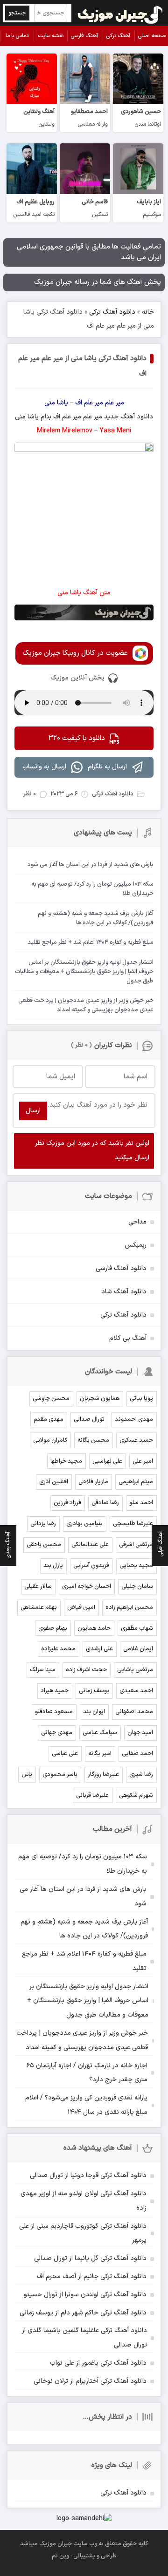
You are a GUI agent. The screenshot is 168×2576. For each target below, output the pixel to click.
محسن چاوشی (51, 1399)
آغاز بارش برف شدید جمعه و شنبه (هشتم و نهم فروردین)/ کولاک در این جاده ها (84, 1929)
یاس (27, 1775)
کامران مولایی (50, 1440)
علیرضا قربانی (92, 1796)
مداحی (137, 1222)
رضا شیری (141, 1775)
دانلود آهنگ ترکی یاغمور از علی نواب (98, 2363)
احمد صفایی (137, 1754)
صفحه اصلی (152, 36)
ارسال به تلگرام (107, 767)
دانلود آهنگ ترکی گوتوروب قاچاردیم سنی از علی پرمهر (83, 2233)
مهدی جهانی (57, 1733)
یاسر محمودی (60, 1775)
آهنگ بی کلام (128, 1338)
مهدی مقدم (49, 1419)
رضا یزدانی (43, 1524)
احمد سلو (141, 1503)
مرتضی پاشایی (135, 1670)
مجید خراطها (66, 1461)
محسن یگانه (93, 1440)
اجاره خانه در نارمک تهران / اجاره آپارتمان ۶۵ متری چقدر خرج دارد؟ (87, 2073)
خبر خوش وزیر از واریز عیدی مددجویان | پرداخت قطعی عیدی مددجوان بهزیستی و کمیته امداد (82, 2040)
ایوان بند (94, 1712)
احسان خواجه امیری (87, 1587)
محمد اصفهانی (134, 1712)
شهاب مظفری (137, 1628)
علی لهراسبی (107, 1461)
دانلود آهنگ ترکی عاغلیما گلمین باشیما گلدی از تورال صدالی (84, 2338)
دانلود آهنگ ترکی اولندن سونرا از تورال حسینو (85, 2295)
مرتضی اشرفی (136, 1545)
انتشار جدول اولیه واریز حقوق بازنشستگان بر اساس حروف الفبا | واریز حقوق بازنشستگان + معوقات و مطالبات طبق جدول (88, 2001)
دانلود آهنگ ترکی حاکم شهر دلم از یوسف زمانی (83, 2313)
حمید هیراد (55, 1691)
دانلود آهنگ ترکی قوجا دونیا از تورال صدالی (88, 2176)
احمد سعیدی (136, 1691)
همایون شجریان (100, 1399)
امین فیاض (81, 1607)
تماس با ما (17, 36)
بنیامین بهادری (84, 1524)
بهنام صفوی (53, 1628)
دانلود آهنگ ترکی (112, 312)
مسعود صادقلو (54, 1712)
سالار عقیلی (38, 1587)
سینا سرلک (43, 1670)
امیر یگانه (100, 1754)
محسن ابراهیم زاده (129, 1607)
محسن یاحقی (44, 1545)
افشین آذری (54, 1482)
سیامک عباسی (100, 1733)
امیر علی (143, 1461)
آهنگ (128, 417)
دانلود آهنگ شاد (124, 1292)
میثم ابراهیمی (136, 1482)
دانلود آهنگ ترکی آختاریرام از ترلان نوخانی (90, 2381)
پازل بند (53, 1566)
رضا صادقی (105, 1503)
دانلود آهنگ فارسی (121, 1268)
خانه (148, 312)
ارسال (33, 1111)
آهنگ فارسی (84, 36)
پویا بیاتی (141, 1399)
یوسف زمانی (94, 1691)
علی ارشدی (99, 1649)
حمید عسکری (136, 1440)
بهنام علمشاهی (39, 1607)
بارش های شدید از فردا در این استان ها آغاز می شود (83, 1897)
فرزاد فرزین (67, 1503)
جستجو (17, 13)
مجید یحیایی (136, 1566)
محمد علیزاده (58, 1649)
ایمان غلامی (138, 1649)
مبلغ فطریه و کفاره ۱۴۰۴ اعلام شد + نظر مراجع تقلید (84, 1961)
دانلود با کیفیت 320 (77, 738)
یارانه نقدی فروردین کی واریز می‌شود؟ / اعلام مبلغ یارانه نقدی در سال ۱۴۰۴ (86, 2105)
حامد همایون (94, 1628)
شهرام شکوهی (136, 1796)
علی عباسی (65, 1754)
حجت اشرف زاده (86, 1670)
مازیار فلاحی (93, 1482)
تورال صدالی (89, 1419)
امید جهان (140, 1733)
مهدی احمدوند (134, 1419)
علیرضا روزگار (103, 1775)
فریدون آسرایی (91, 1566)
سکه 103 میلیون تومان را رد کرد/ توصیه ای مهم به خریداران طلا (83, 1864)
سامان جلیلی (137, 1587)
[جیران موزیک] (120, 13)
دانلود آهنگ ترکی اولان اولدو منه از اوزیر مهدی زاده (84, 2201)
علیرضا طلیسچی (133, 1524)
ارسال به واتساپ (44, 767)
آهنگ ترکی (118, 36)
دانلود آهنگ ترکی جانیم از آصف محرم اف (92, 2277)
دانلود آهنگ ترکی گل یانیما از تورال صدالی (90, 2258)
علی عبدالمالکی (90, 1545)
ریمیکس (136, 1245)
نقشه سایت (51, 36)
